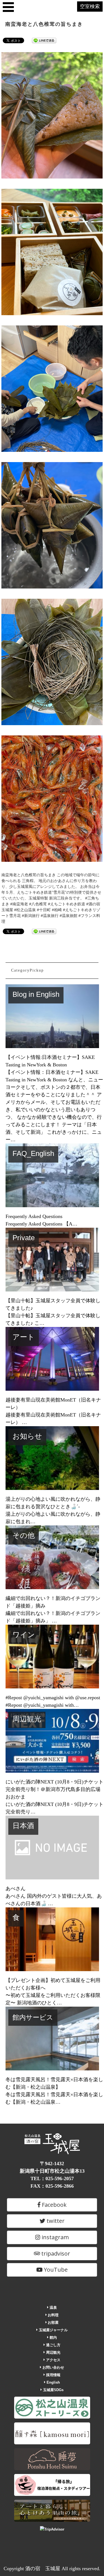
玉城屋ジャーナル (53, 2330)
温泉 (53, 2308)
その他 (24, 1535)
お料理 (53, 2315)
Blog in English (36, 994)
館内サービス (33, 2017)
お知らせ (27, 1436)
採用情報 (53, 2375)
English (53, 2382)
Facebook (54, 2205)
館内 (53, 2337)
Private (24, 1238)
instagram (54, 2237)
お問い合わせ (53, 2367)
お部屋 (53, 2323)
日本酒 (23, 1826)
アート (24, 1337)
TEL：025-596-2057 (52, 2178)
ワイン (24, 1635)
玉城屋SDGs (53, 2390)
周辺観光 (27, 1719)
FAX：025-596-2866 (52, 2186)
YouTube (55, 2270)
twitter (55, 2221)
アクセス (53, 2360)
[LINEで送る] (44, 40)
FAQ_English (33, 1153)
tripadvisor (55, 2253)
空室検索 (90, 6)
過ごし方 (53, 2345)
